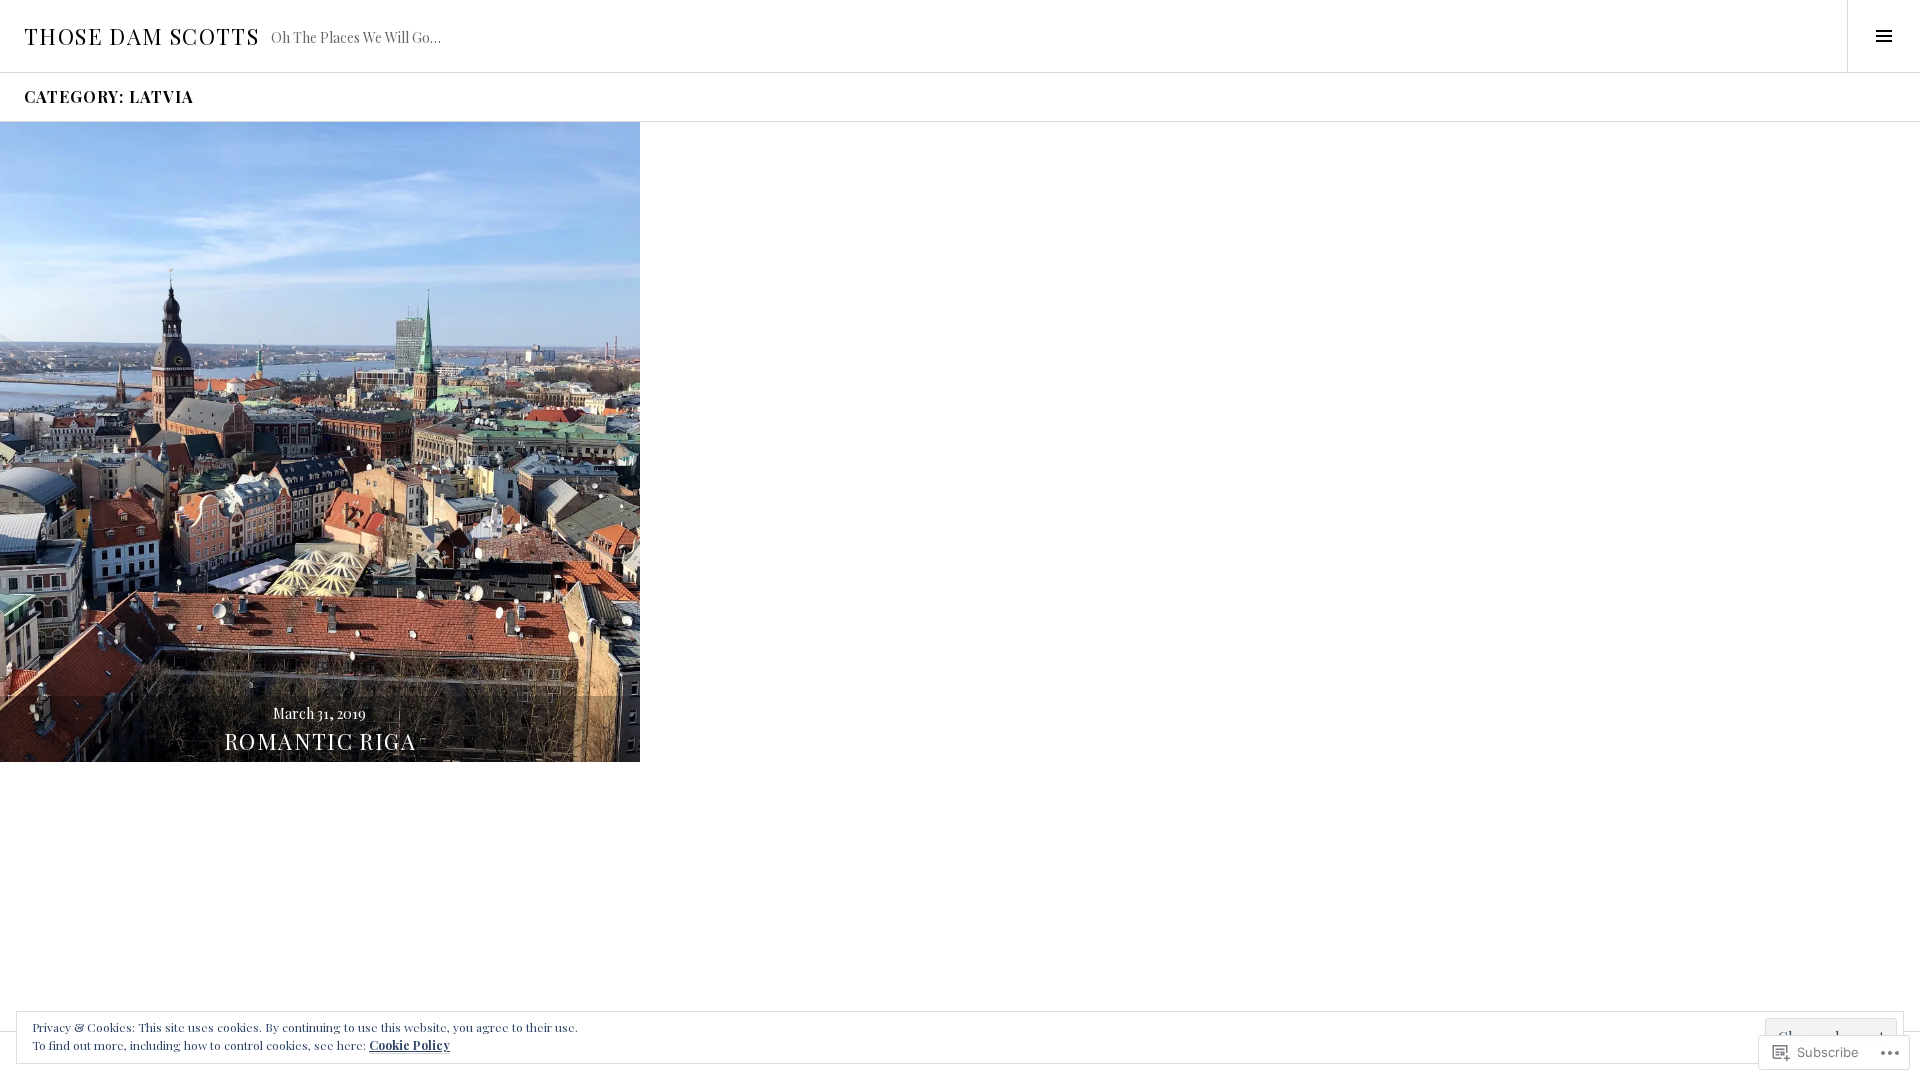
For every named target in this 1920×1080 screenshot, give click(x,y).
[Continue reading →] (320, 442)
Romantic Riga (320, 741)
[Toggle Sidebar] (1883, 36)
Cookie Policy (409, 1045)
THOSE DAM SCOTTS (141, 36)
